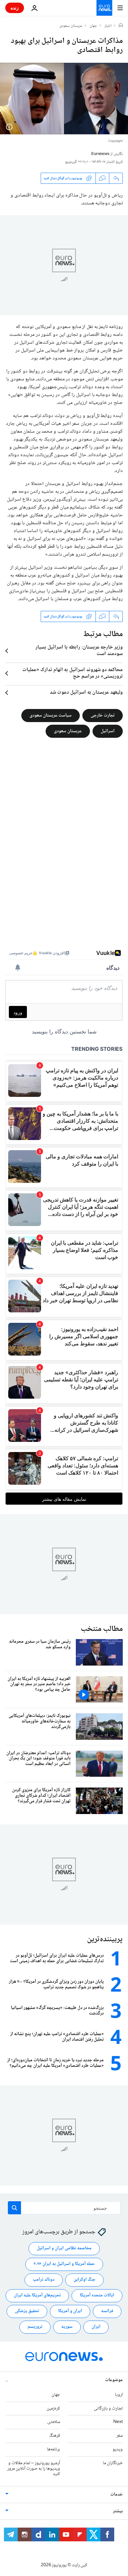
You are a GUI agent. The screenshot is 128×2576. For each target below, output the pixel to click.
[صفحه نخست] (121, 26)
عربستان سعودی (71, 26)
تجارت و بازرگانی (108, 2409)
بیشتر (118, 2511)
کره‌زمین (53, 2409)
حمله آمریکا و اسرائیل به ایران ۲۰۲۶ (64, 2264)
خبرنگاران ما (113, 2463)
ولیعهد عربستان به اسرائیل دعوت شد (86, 693)
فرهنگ (55, 2436)
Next (118, 2422)
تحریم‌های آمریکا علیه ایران (37, 2295)
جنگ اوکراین (85, 2280)
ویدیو (118, 2449)
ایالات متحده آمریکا (97, 2295)
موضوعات (114, 2380)
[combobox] (64, 2208)
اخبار (108, 26)
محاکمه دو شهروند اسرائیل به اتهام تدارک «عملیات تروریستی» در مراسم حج (73, 673)
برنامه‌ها (53, 2449)
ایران (96, 2327)
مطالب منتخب (102, 1629)
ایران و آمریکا (70, 2311)
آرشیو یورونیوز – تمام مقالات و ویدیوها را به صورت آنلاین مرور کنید (34, 2469)
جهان (93, 26)
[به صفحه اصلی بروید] (104, 8)
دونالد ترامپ (44, 2280)
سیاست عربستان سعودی (51, 716)
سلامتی (54, 2422)
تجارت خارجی (103, 716)
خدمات (117, 2495)
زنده (15, 8)
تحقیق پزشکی (27, 2311)
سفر (120, 2436)
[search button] (14, 2208)
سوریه (67, 2327)
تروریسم (35, 2327)
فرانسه (107, 2311)
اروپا (119, 2395)
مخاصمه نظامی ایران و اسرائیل (64, 2248)
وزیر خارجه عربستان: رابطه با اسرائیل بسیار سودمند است (79, 651)
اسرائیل (108, 731)
